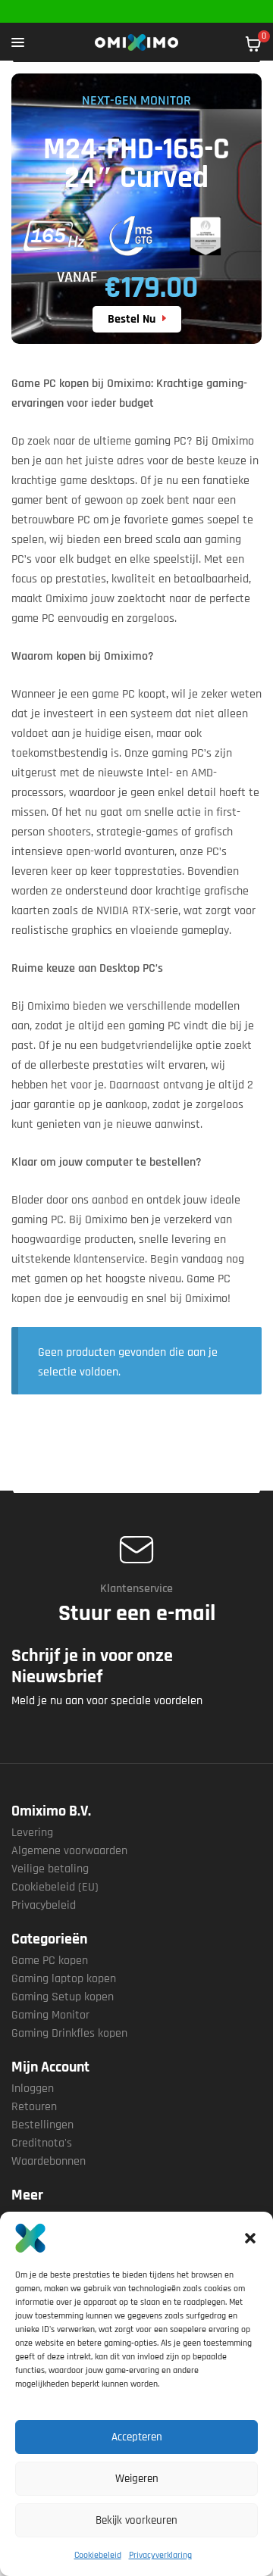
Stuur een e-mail (137, 1613)
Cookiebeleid (98, 2555)
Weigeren (137, 2479)
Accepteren (137, 2437)
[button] (250, 2238)
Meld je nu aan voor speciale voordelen (107, 1701)
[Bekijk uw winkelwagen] (253, 44)
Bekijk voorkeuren (136, 2520)
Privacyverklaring (160, 2555)
